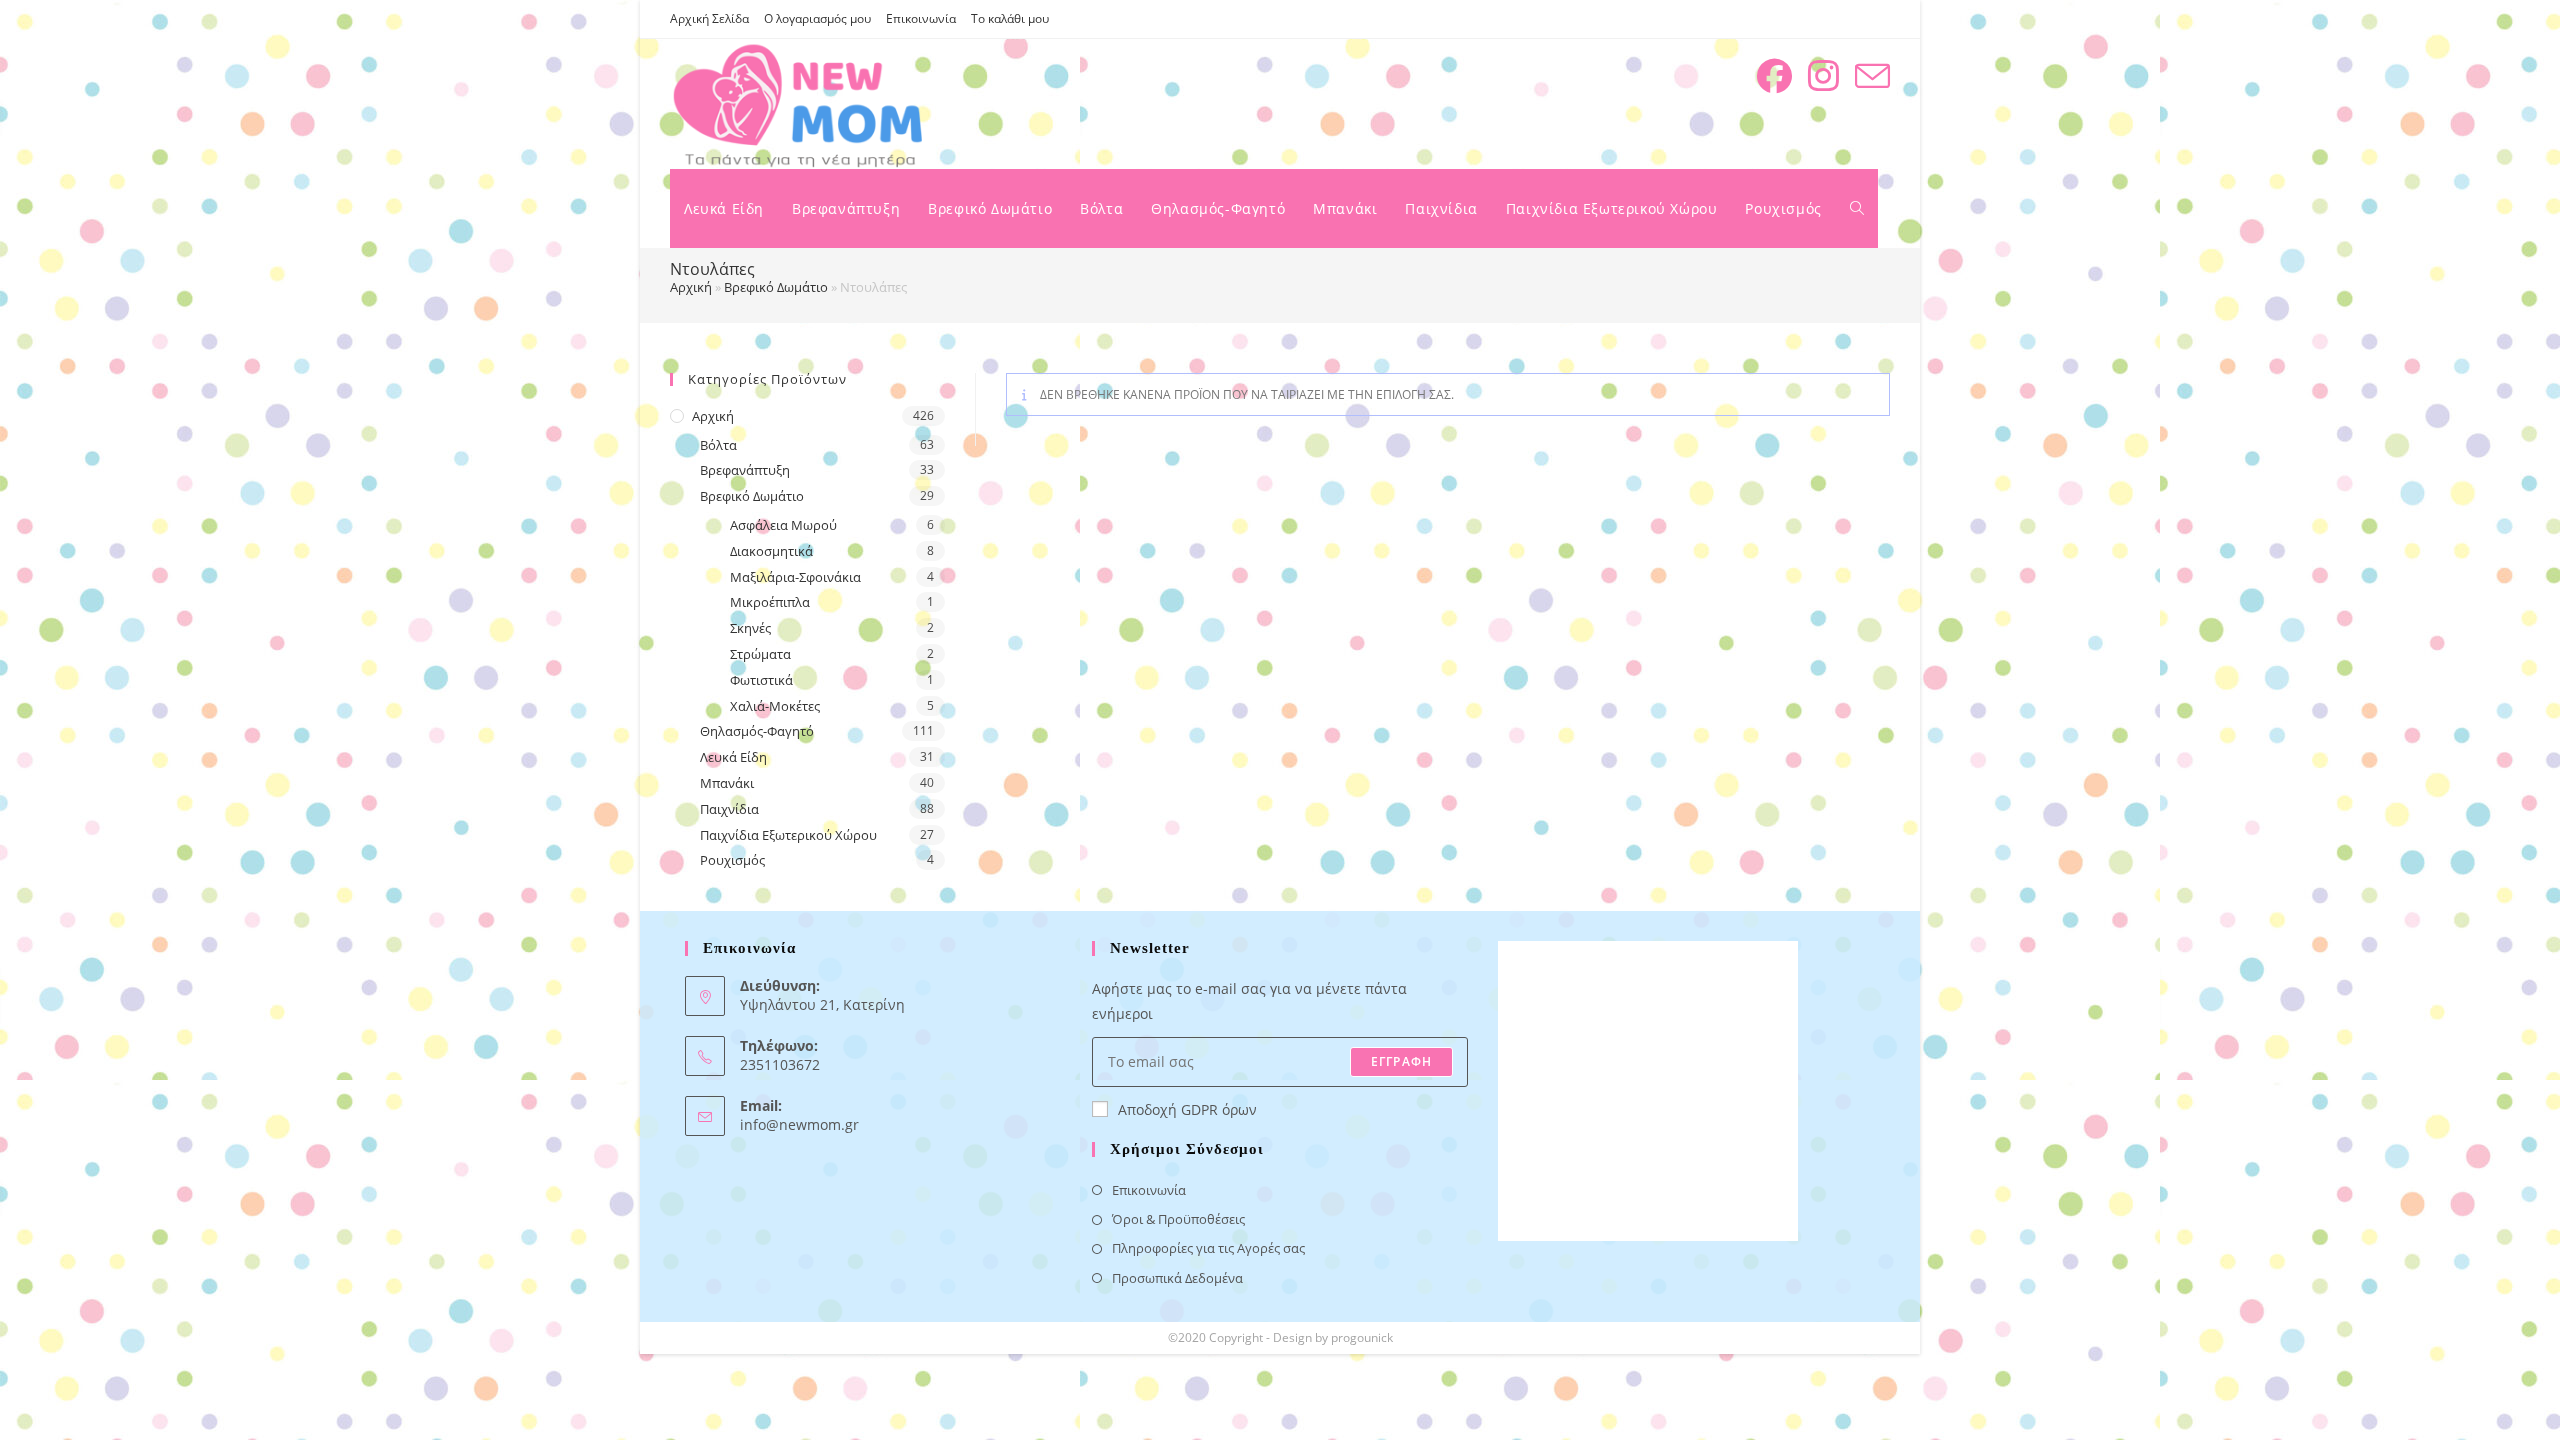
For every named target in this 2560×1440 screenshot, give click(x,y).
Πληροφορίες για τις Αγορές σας (1208, 1248)
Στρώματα (760, 654)
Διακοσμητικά (771, 551)
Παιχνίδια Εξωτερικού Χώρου (788, 835)
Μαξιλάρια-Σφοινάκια (795, 577)
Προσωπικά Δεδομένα (1177, 1278)
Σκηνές (750, 628)
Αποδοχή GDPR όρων (1187, 1109)
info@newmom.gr (799, 1124)
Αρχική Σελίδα (709, 18)
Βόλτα (718, 445)
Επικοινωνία (921, 18)
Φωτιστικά (761, 680)
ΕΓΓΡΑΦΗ (1401, 1061)
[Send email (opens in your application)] (1872, 76)
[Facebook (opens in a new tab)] (1774, 76)
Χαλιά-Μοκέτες (775, 706)
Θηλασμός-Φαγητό (757, 731)
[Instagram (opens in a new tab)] (1823, 76)
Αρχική (691, 287)
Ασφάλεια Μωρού (783, 525)
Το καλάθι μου (1010, 18)
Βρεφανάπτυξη (745, 470)
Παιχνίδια (729, 809)
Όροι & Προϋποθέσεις (1178, 1219)
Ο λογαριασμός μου (817, 18)
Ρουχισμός (732, 860)
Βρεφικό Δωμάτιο (776, 287)
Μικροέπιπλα (770, 602)
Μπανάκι (727, 783)
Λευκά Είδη (733, 757)
